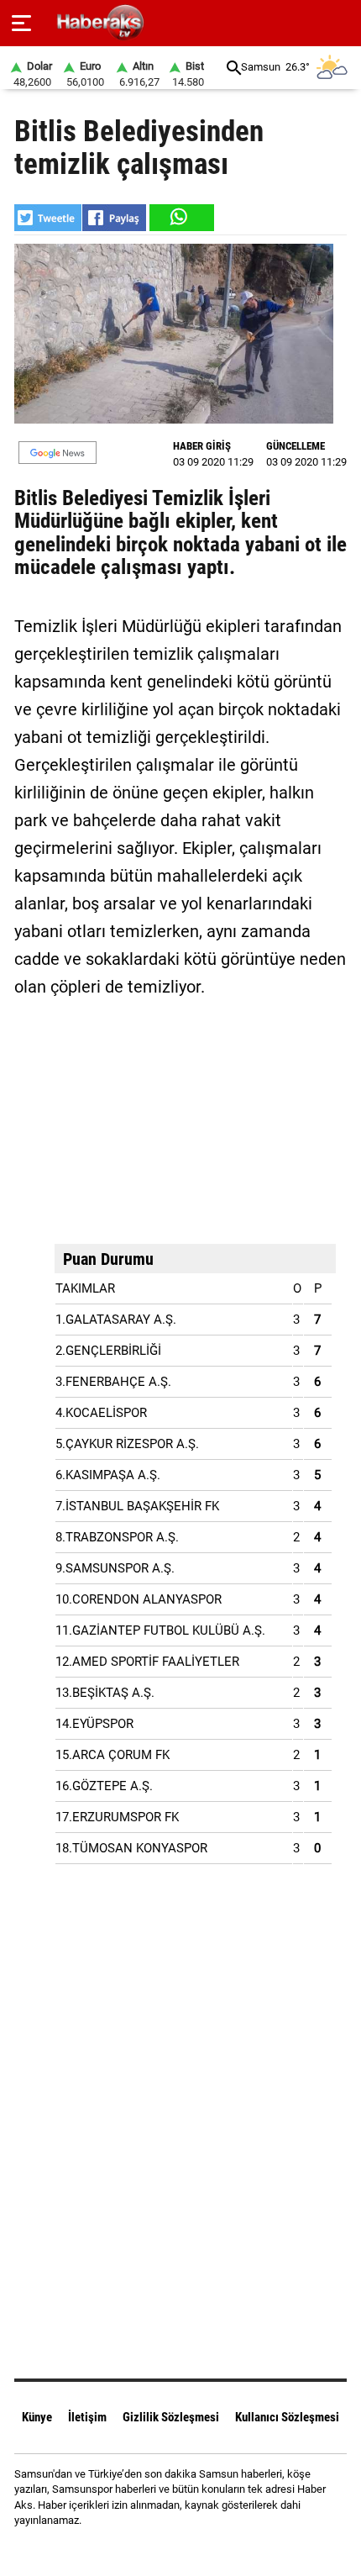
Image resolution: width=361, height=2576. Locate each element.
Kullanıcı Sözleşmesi (287, 2417)
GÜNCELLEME (296, 446)
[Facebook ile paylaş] (114, 218)
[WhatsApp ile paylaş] (180, 218)
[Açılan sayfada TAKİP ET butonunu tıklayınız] (58, 453)
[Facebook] (159, 2550)
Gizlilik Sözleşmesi (171, 2417)
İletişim (87, 2417)
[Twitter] (202, 2550)
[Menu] (21, 24)
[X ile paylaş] (48, 218)
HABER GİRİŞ (202, 446)
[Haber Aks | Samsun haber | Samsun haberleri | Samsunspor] (181, 23)
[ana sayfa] (341, 23)
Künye (37, 2417)
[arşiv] (234, 68)
